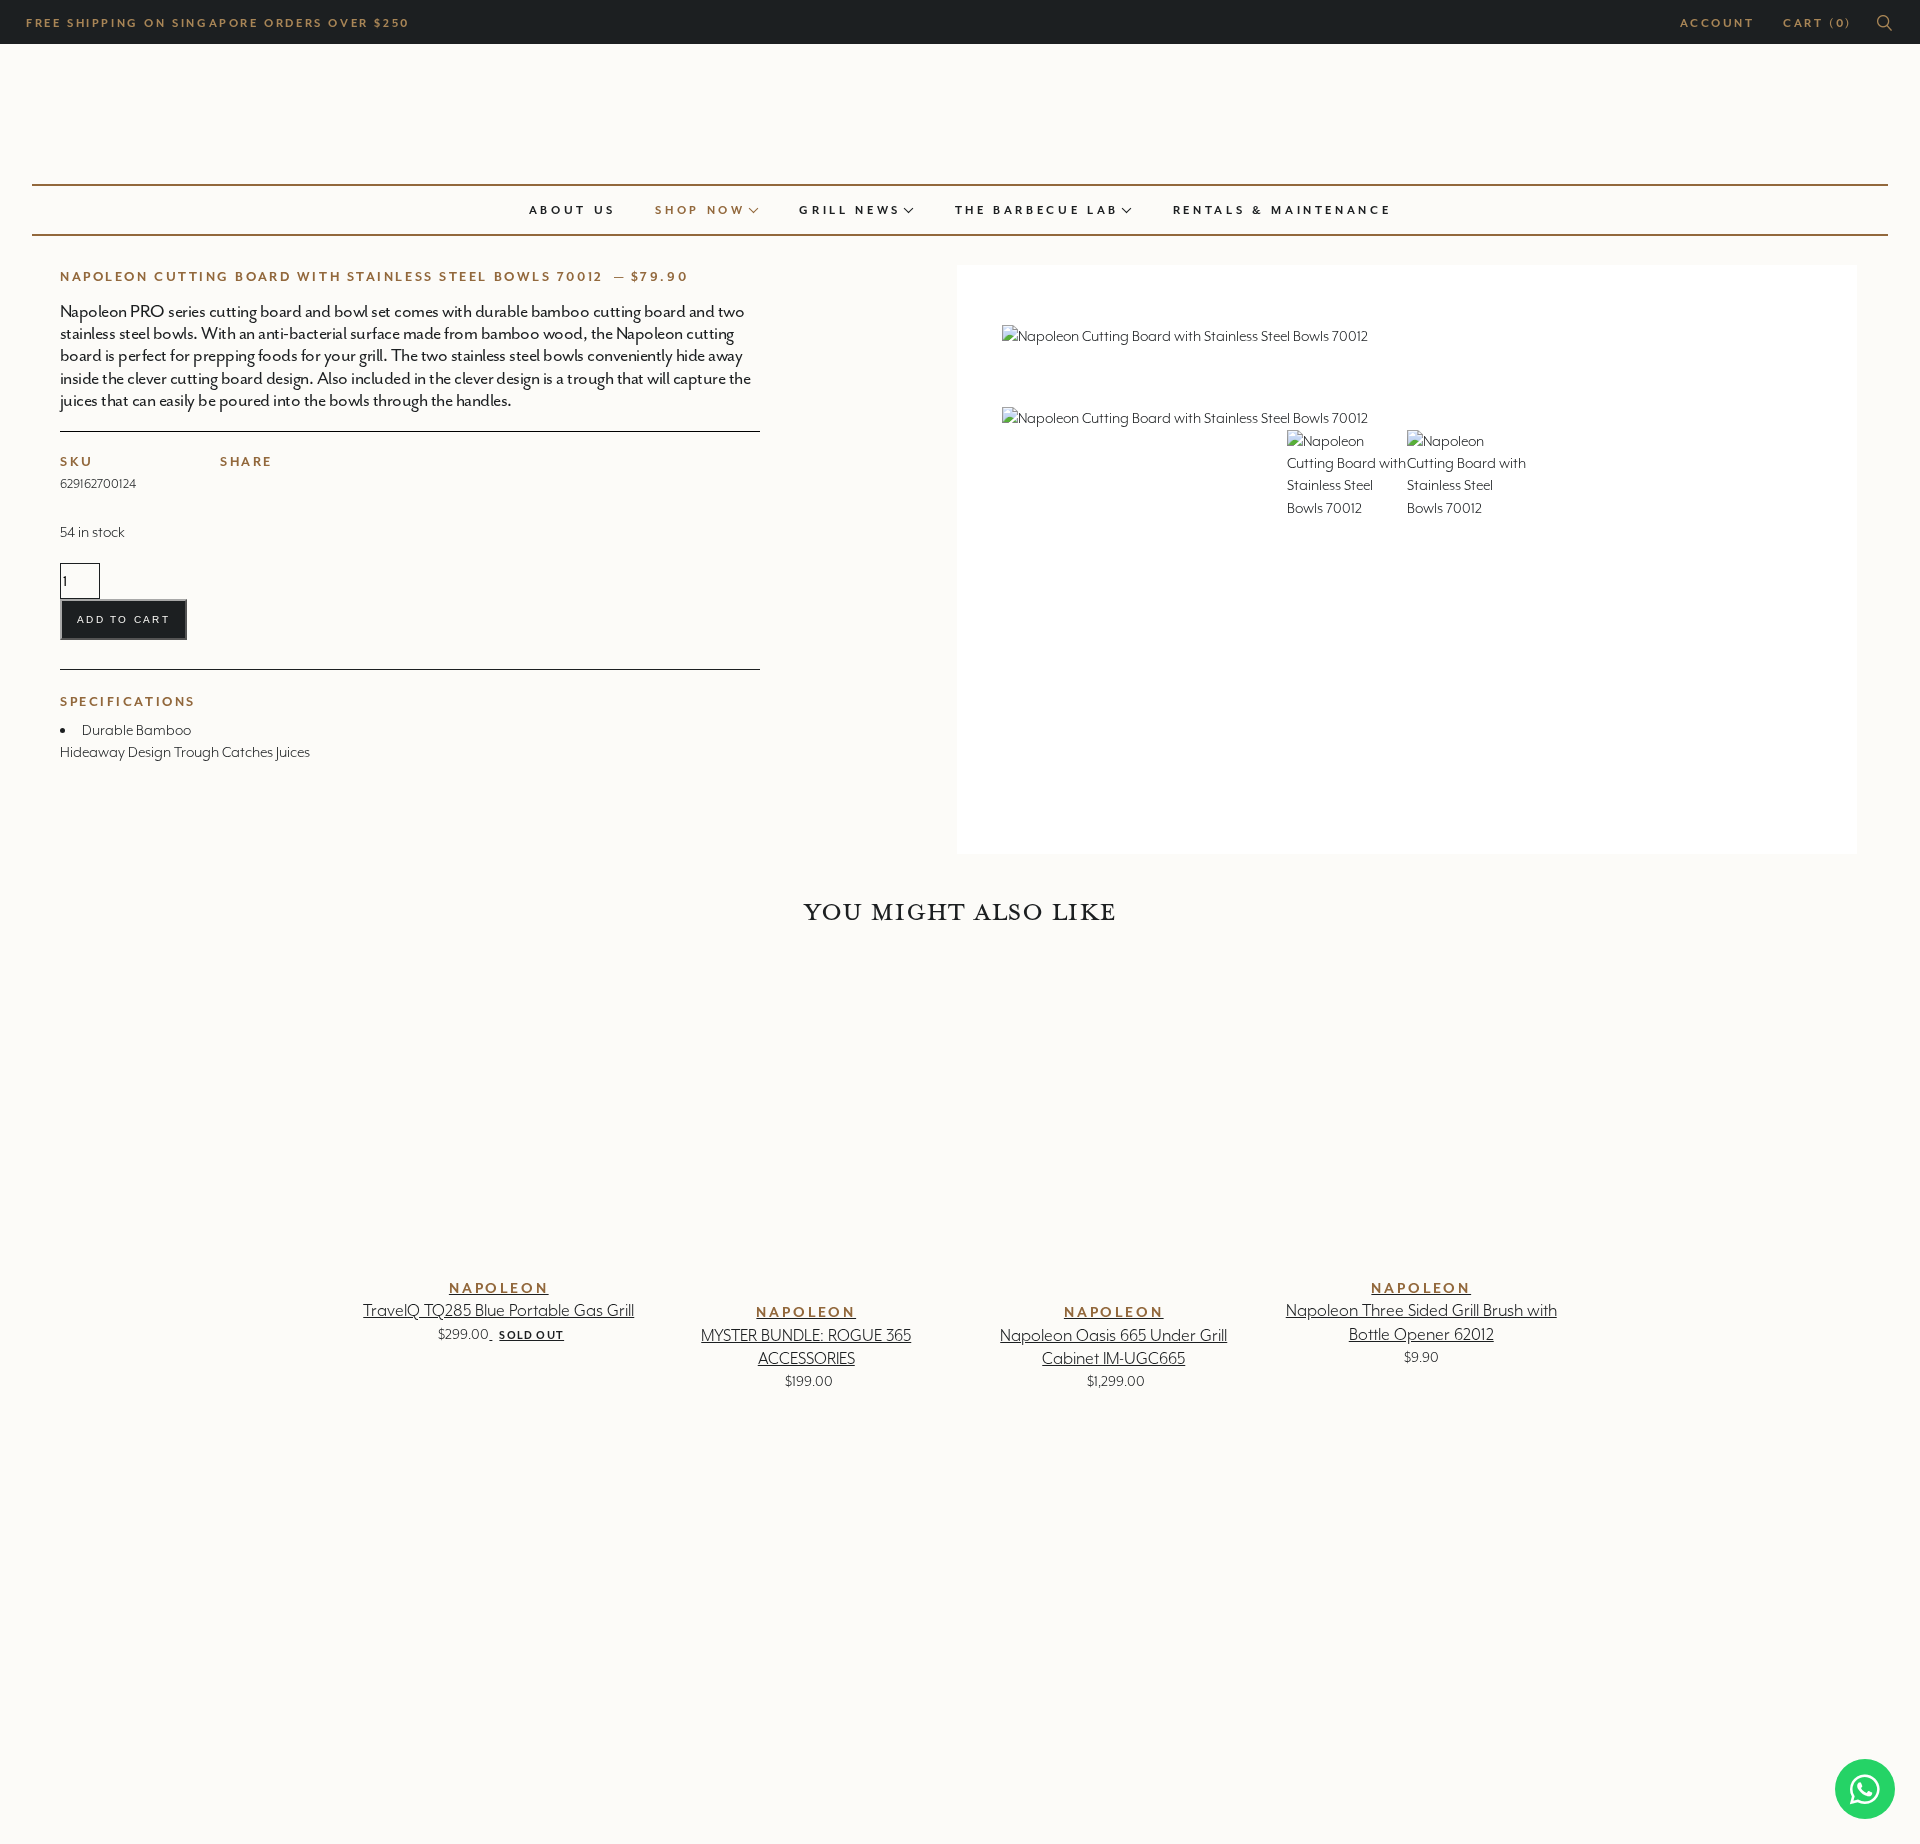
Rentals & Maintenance (1282, 210)
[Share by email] (307, 481)
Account (1717, 23)
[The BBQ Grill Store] (960, 108)
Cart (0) (1817, 23)
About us (572, 210)
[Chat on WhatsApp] (1865, 1789)
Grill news (850, 210)
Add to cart (123, 619)
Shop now (700, 210)
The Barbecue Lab (1037, 210)
